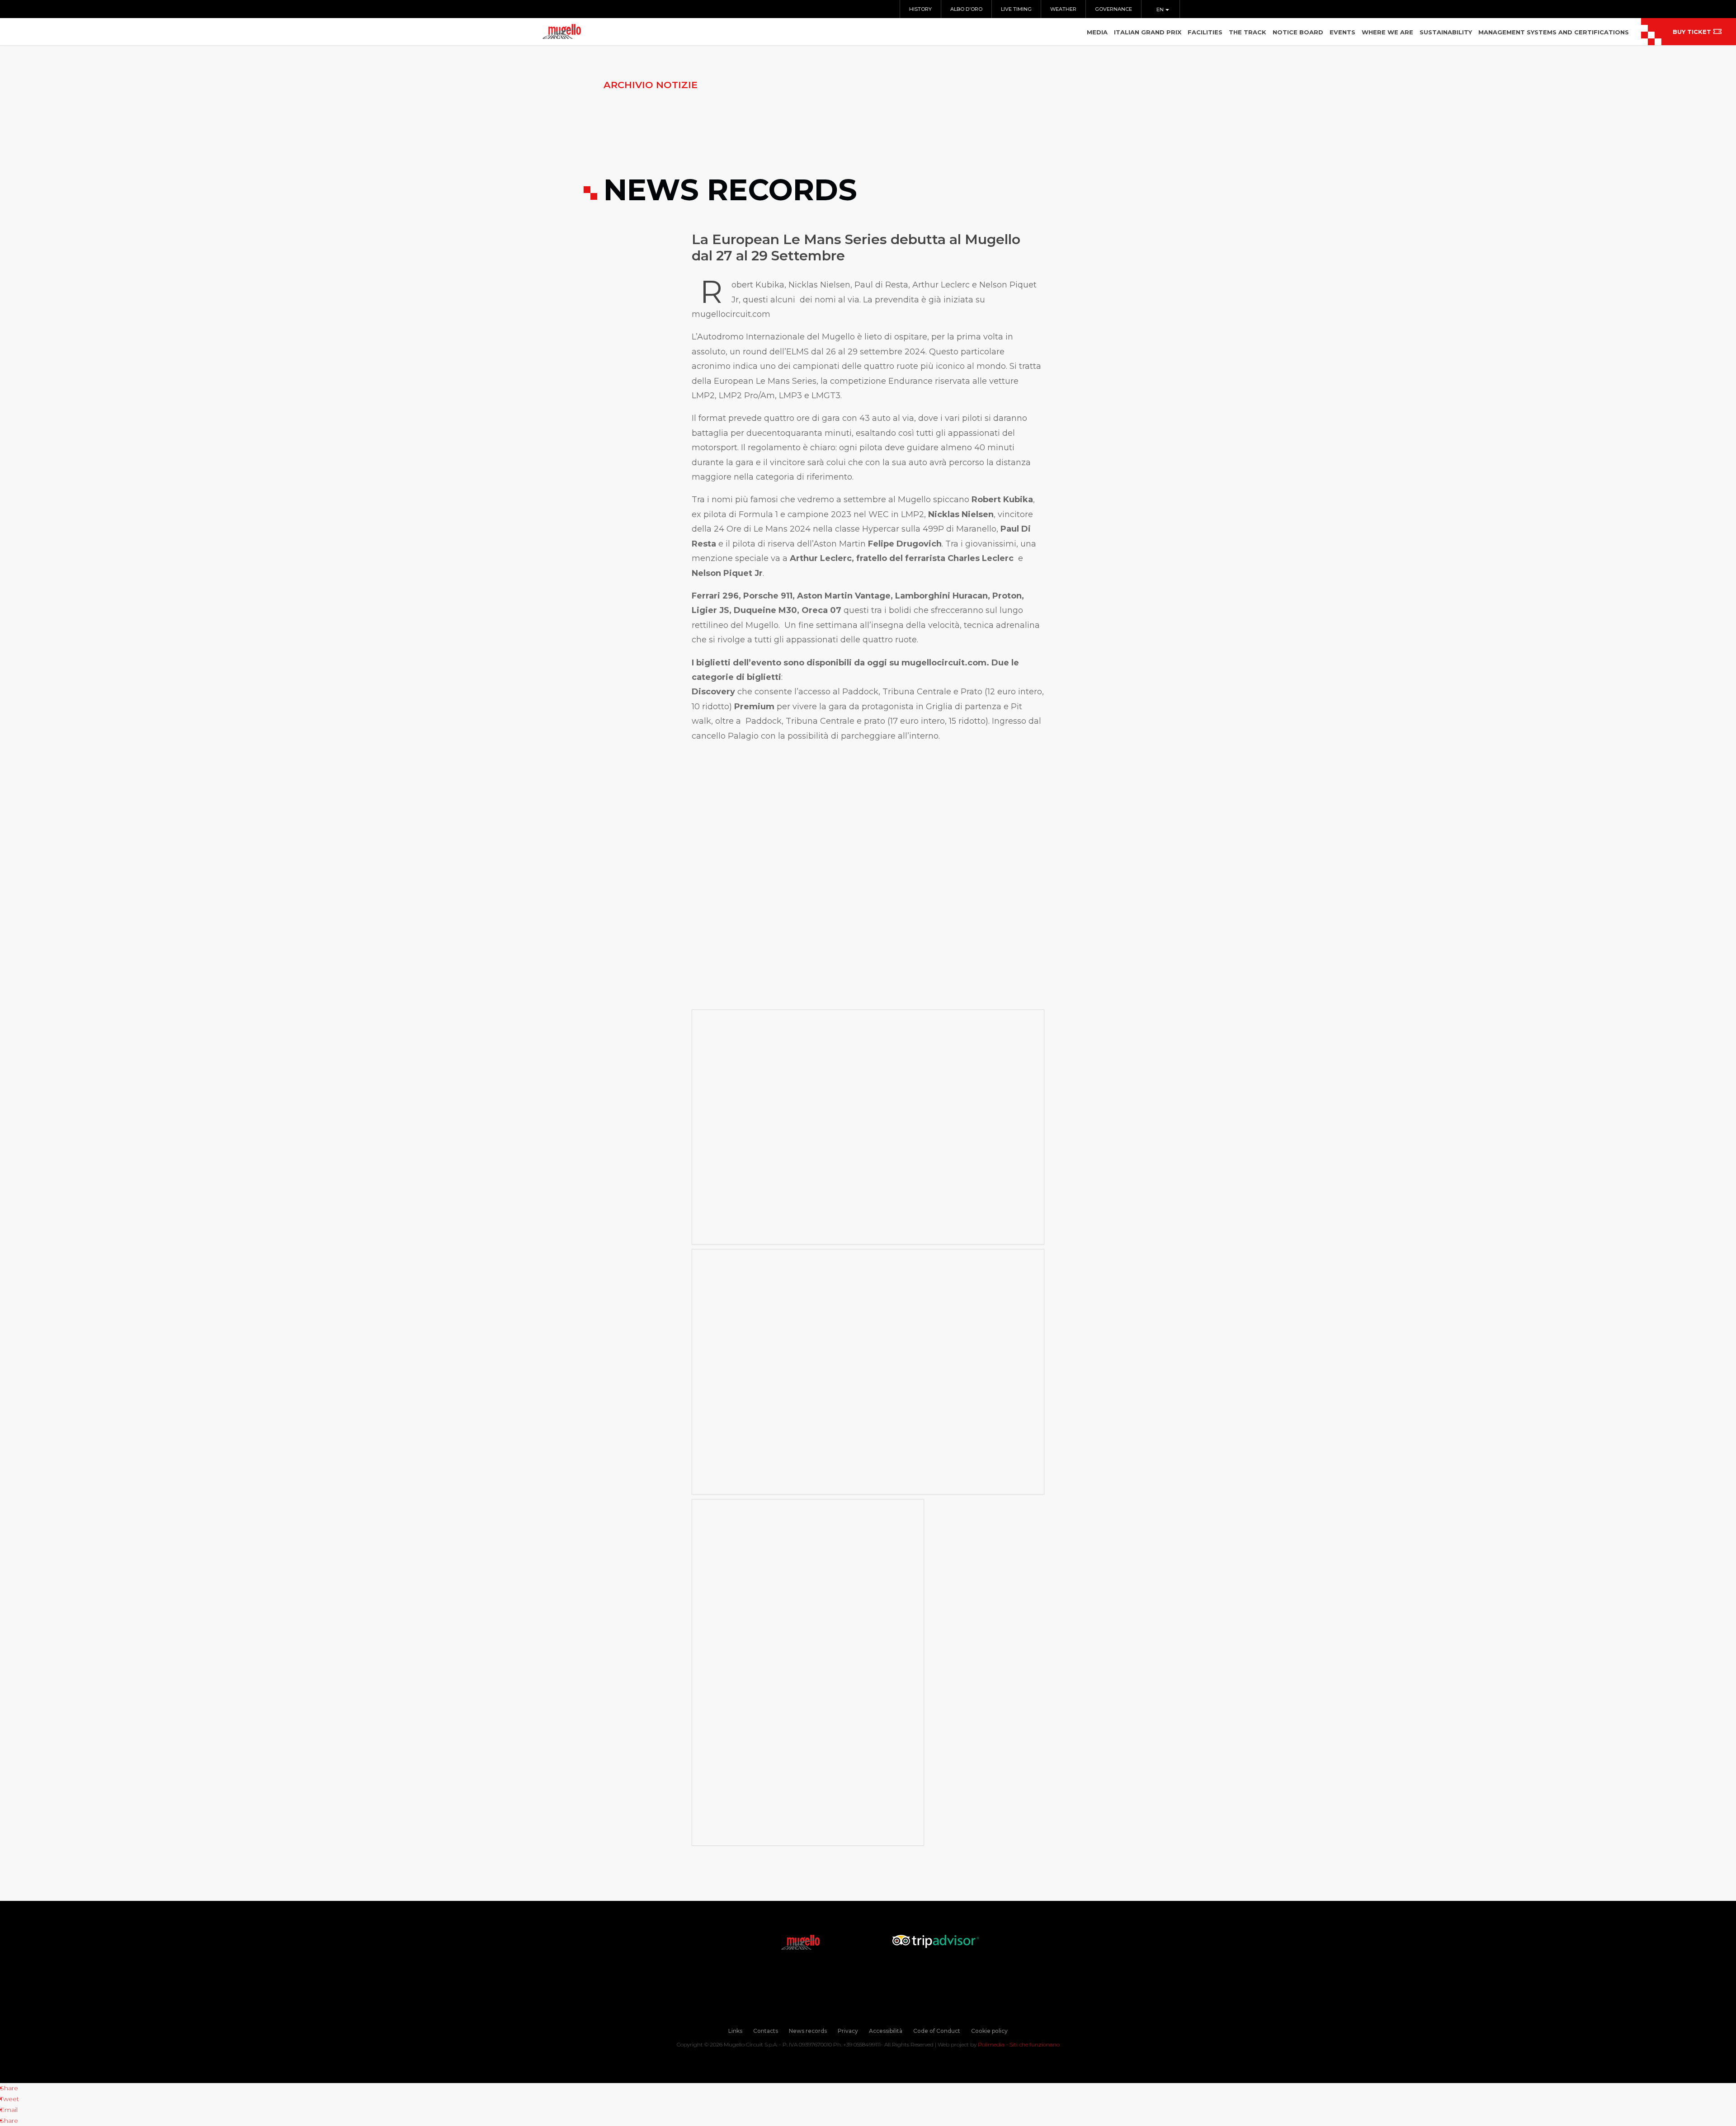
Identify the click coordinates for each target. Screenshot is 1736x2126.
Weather (1063, 9)
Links (735, 2031)
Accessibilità (886, 2031)
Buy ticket (1692, 32)
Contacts (766, 2031)
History (920, 9)
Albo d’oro (966, 9)
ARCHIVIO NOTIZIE (651, 85)
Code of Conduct (937, 2031)
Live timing (1016, 9)
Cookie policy (989, 2031)
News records (808, 2031)
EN (1161, 9)
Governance (1113, 9)
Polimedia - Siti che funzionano (1019, 2044)
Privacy (848, 2031)
